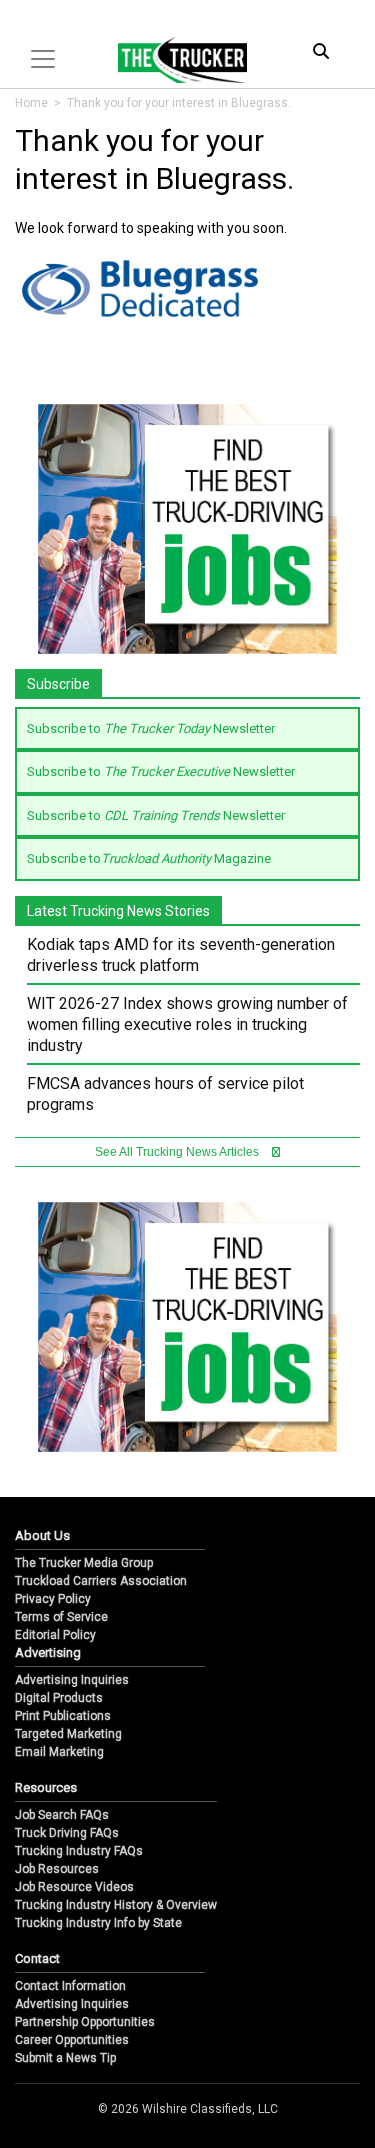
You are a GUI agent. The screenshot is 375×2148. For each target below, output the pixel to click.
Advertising (48, 1652)
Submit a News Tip (65, 2058)
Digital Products (59, 1698)
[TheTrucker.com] (172, 60)
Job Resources (57, 1869)
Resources (46, 1787)
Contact (37, 1958)
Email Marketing (59, 1752)
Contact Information (70, 1986)
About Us (42, 1535)
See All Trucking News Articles (178, 1152)
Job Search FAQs (62, 1815)
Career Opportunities (72, 2040)
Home (31, 103)
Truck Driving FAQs (67, 1833)
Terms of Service (61, 1617)
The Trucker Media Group (84, 1563)
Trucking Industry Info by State (98, 1923)
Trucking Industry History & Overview (116, 1905)
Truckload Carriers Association (101, 1581)
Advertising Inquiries (72, 1680)
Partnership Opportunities (85, 2022)
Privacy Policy (53, 1599)
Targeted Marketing (68, 1734)
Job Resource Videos (74, 1887)
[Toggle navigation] (43, 59)
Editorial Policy (55, 1635)
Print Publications (63, 1716)
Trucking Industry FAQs (79, 1851)
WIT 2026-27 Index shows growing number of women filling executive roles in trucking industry (187, 1024)
